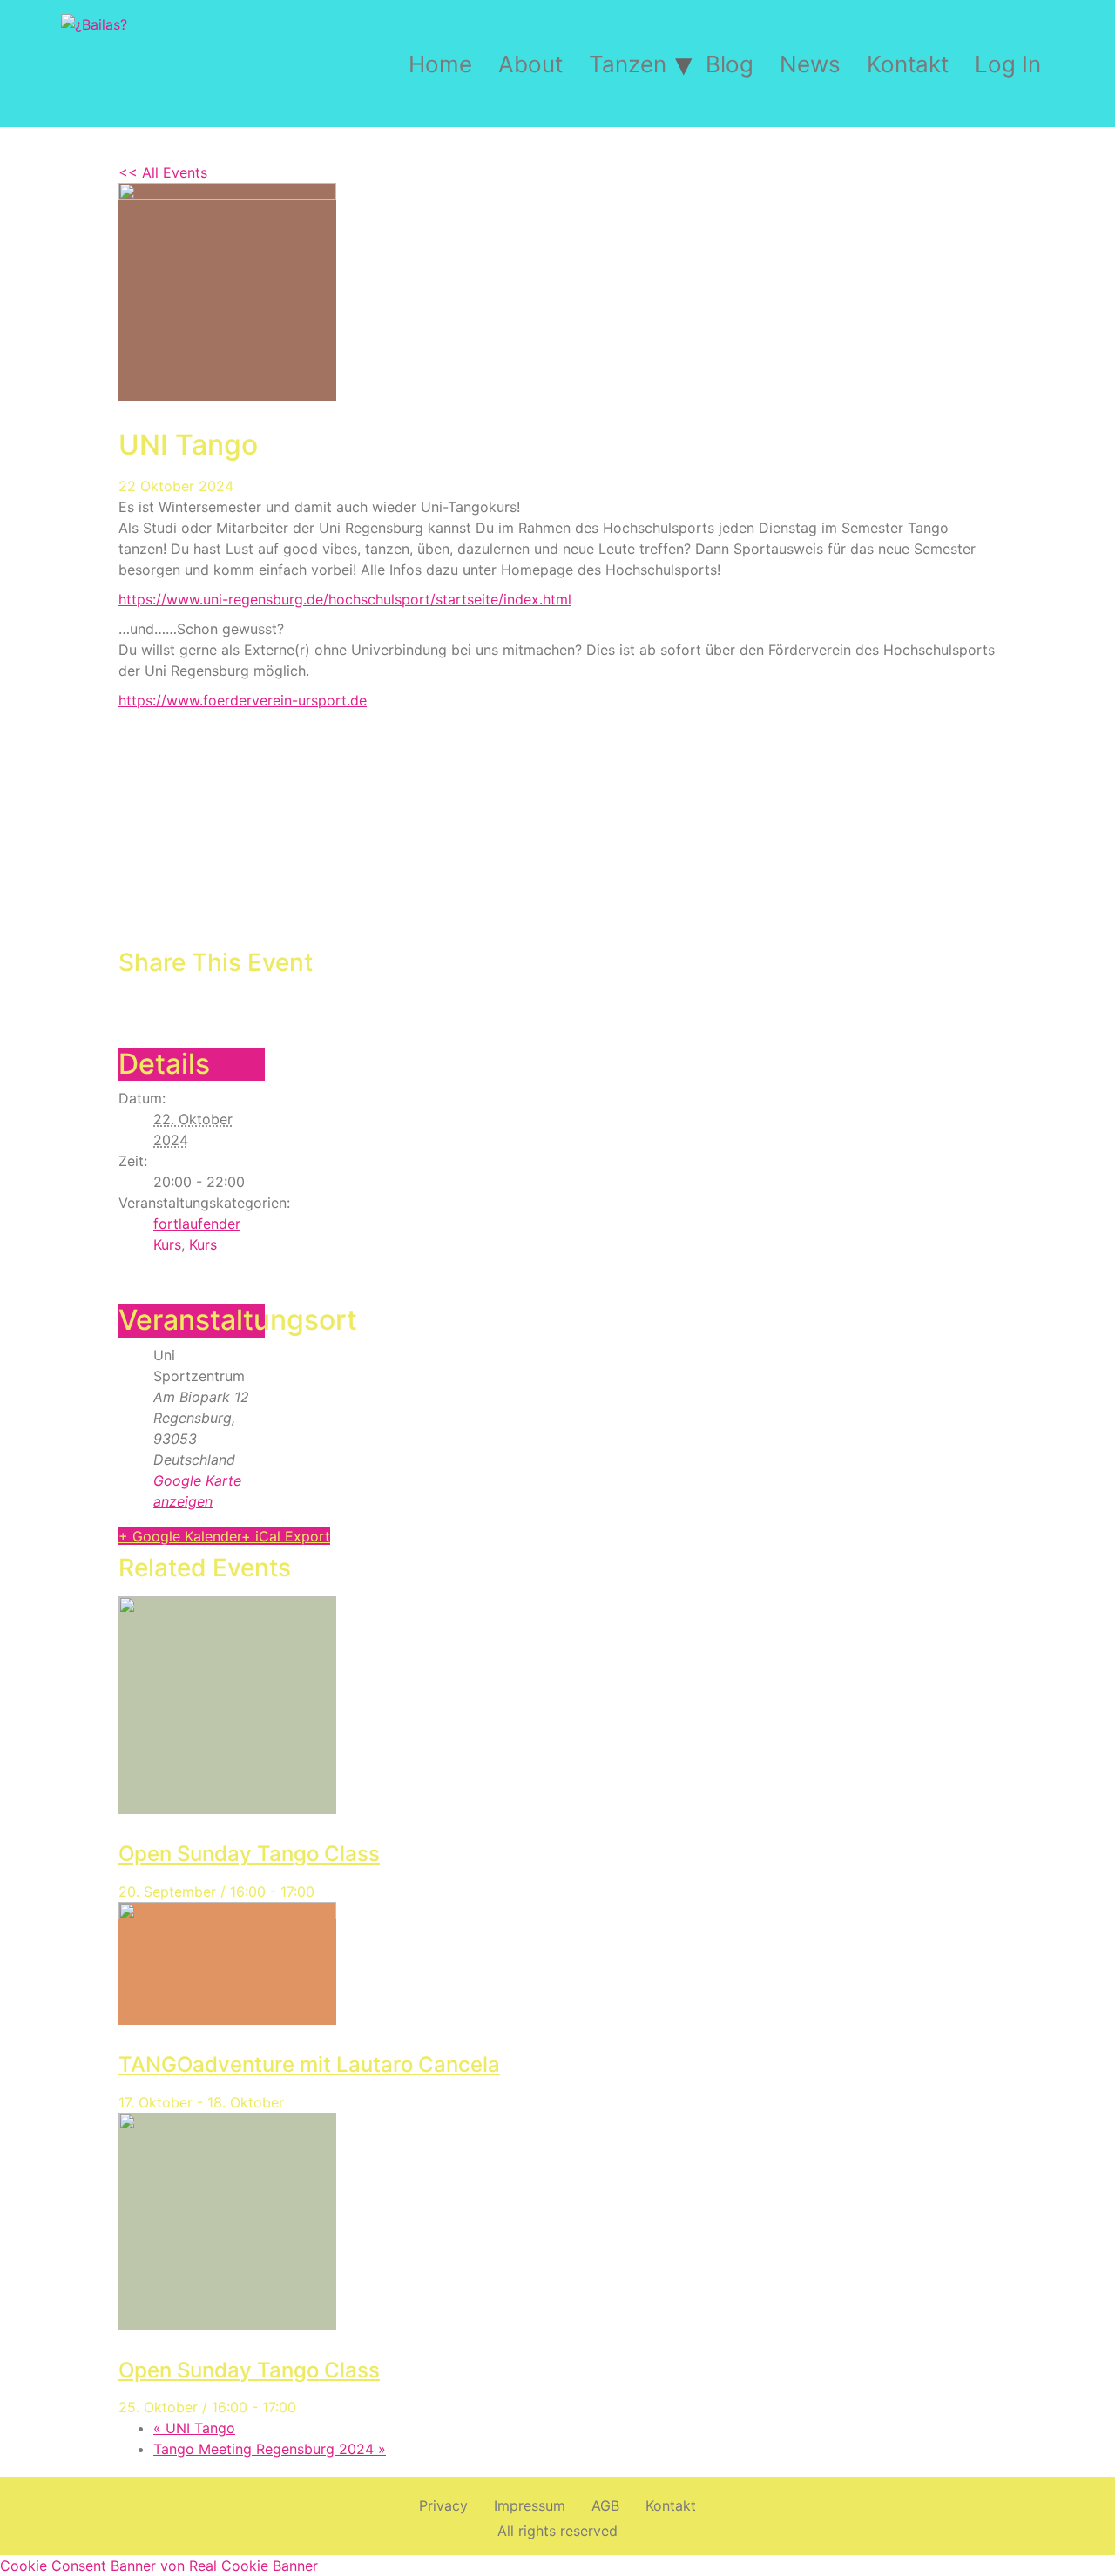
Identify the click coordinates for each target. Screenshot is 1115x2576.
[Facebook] (128, 1002)
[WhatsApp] (186, 1002)
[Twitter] (147, 1002)
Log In (1008, 64)
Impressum (530, 2505)
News (810, 64)
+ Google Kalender (180, 1536)
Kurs (203, 1244)
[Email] (167, 1002)
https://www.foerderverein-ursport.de (243, 700)
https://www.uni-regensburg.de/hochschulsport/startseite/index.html (345, 599)
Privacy (443, 2505)
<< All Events (163, 172)
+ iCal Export (286, 1536)
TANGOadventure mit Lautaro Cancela (309, 2064)
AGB (605, 2505)
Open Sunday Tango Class (249, 1854)
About (530, 64)
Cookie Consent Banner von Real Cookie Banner (159, 2566)
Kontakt (908, 64)
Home (440, 64)
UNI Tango (194, 2428)
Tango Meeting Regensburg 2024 (270, 2449)
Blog (730, 64)
